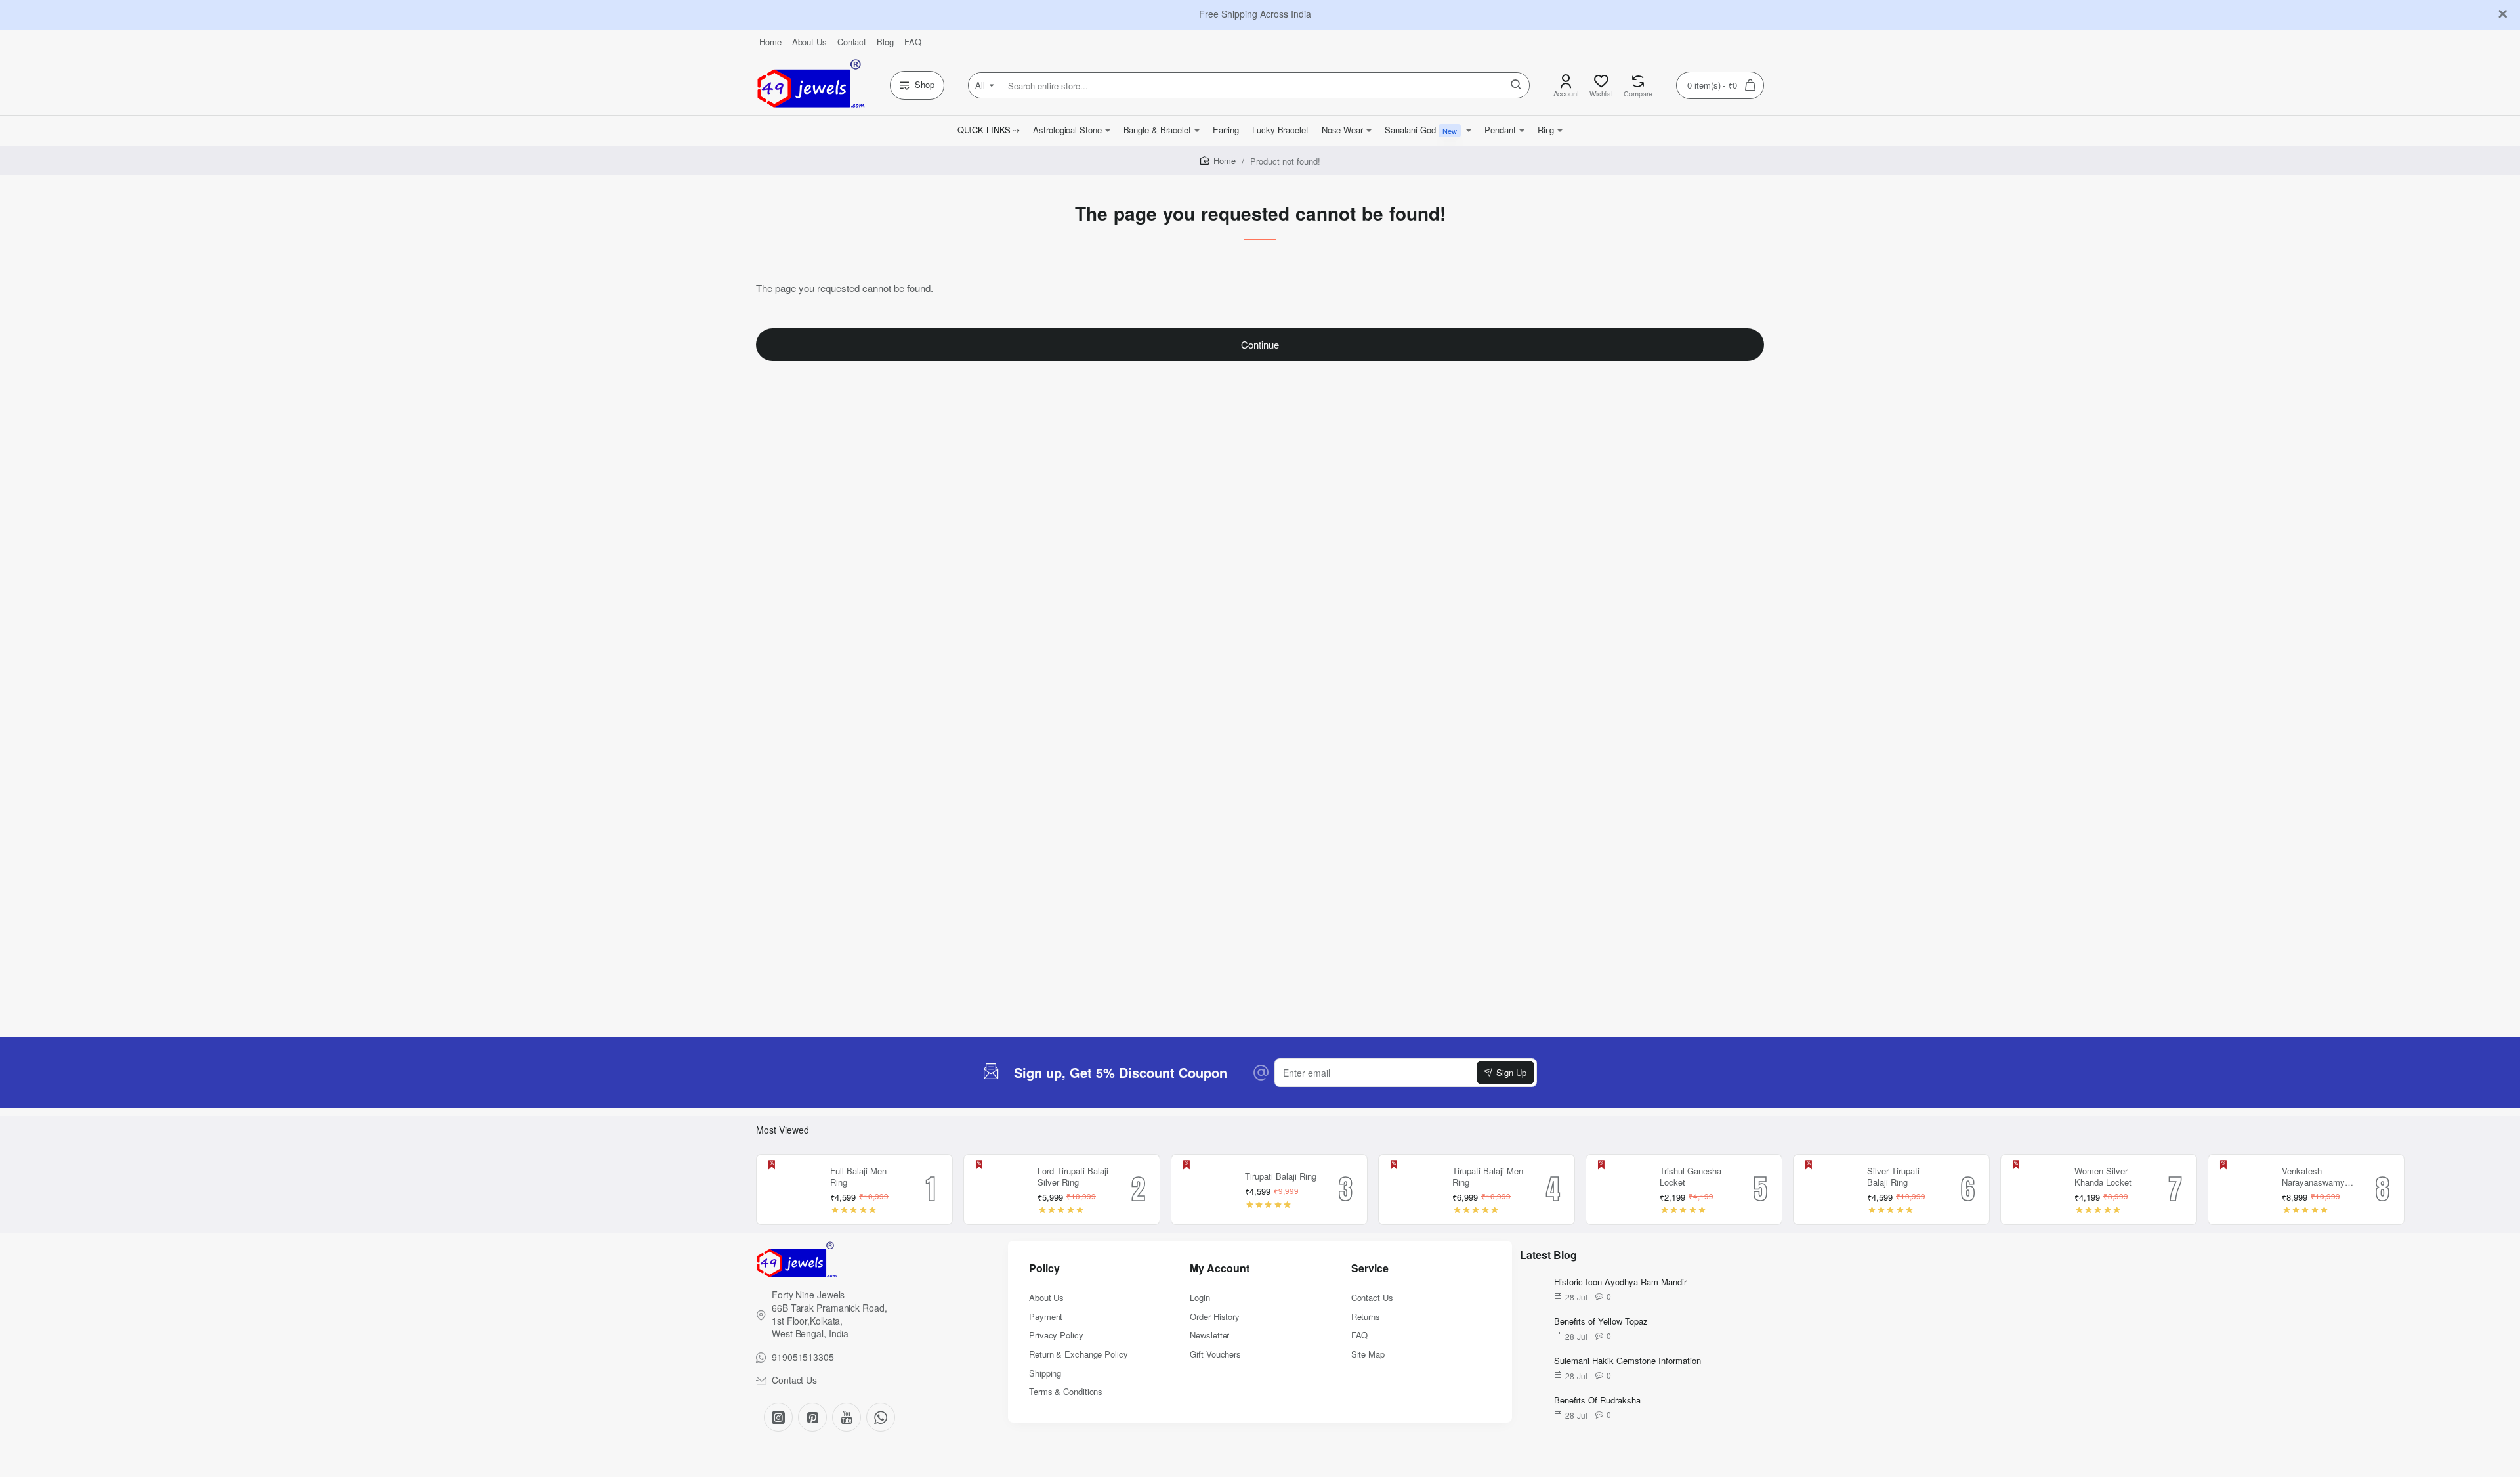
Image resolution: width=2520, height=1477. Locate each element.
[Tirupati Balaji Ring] (1206, 1189)
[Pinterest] (812, 1417)
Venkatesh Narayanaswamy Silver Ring (2313, 1177)
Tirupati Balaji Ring (1281, 1177)
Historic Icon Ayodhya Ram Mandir (1620, 1282)
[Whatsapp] (881, 1417)
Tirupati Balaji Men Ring (1488, 1177)
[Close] (2503, 14)
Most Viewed (783, 1130)
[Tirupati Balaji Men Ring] (1414, 1189)
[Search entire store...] (1516, 85)
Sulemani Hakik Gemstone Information (1627, 1361)
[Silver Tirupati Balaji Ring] (1828, 1189)
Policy (1044, 1269)
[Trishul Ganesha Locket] (1621, 1189)
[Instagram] (778, 1417)
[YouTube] (847, 1417)
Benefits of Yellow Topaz (1601, 1322)
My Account (1220, 1269)
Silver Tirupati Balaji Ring (1893, 1177)
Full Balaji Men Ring (858, 1177)
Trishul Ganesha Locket (1690, 1177)
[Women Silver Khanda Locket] (2036, 1189)
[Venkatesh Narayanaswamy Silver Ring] (2243, 1189)
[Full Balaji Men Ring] (791, 1189)
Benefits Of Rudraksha (1597, 1401)
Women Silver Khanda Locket (2103, 1177)
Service (1370, 1269)
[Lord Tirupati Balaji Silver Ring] (999, 1189)
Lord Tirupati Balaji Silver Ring (1073, 1177)
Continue (1260, 344)
